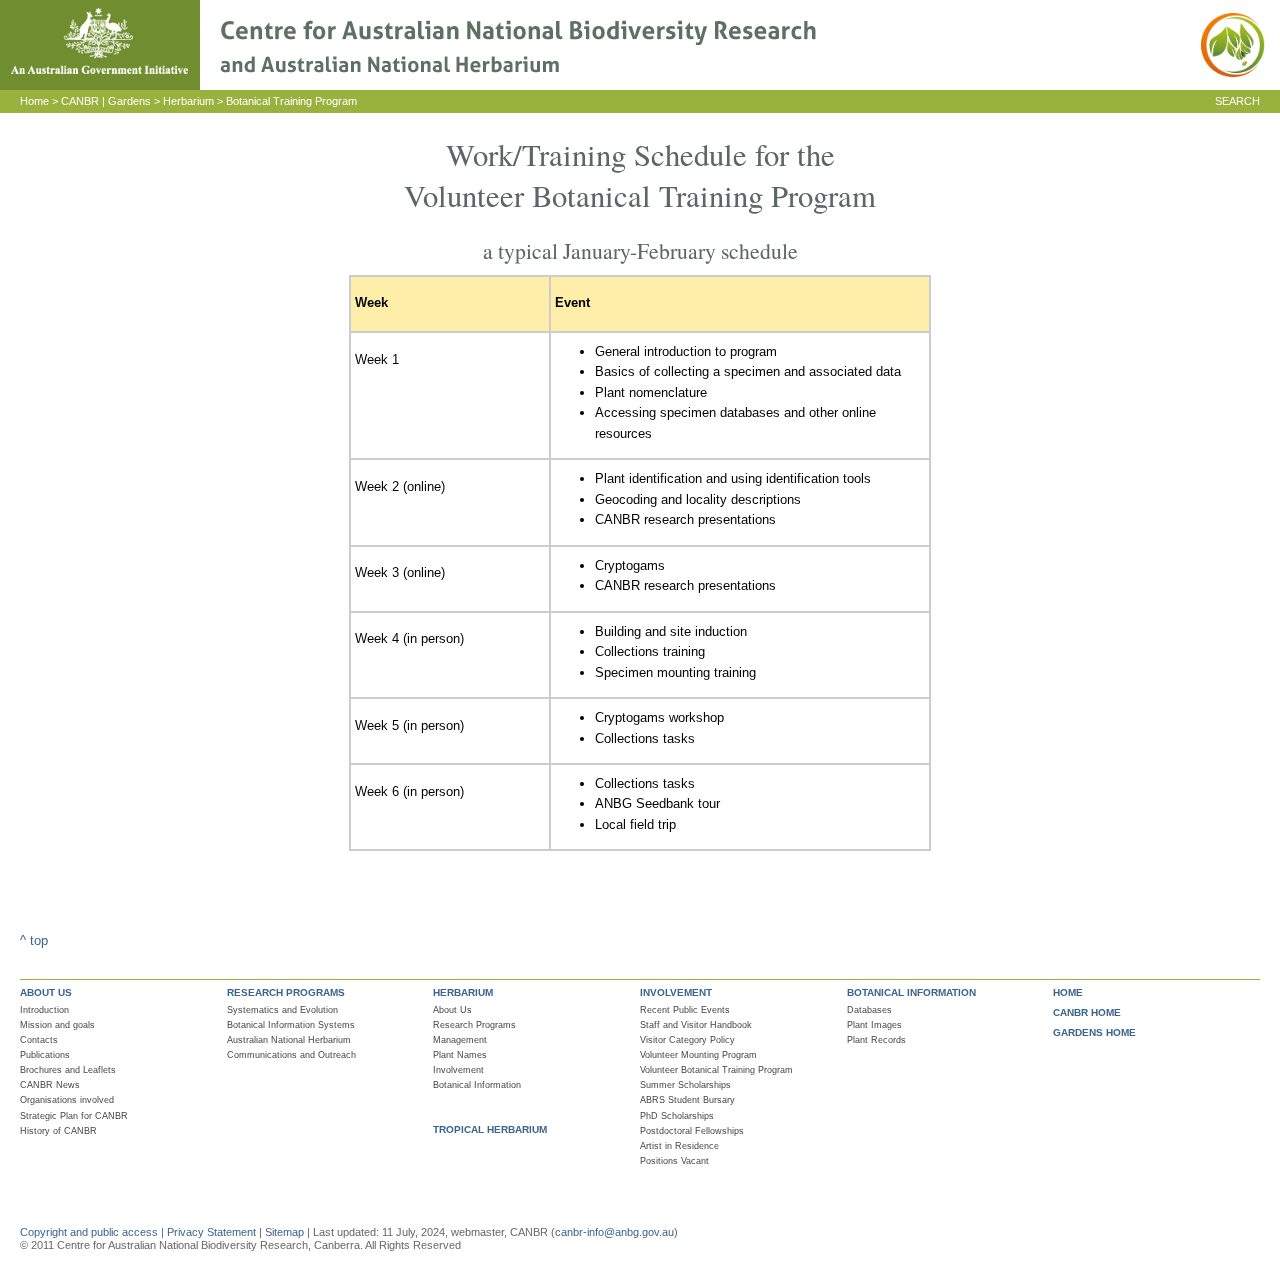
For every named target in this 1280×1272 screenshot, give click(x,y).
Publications (45, 1055)
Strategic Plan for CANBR (74, 1116)
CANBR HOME (1087, 1012)
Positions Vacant (674, 1161)
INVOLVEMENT (676, 992)
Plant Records (876, 1040)
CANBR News (50, 1085)
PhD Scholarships (677, 1116)
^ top (34, 940)
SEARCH (1237, 101)
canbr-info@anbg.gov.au (614, 1232)
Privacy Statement (213, 1232)
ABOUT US (46, 992)
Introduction (44, 1010)
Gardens (129, 101)
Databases (869, 1010)
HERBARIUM (463, 992)
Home (34, 101)
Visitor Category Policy (687, 1040)
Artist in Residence (679, 1146)
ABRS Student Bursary (687, 1100)
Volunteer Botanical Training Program (716, 1070)
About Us (452, 1010)
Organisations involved (67, 1100)
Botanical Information (477, 1085)
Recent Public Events (685, 1010)
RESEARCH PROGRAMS (286, 992)
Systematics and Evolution (282, 1010)
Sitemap (284, 1232)
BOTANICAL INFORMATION (911, 992)
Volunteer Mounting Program (698, 1055)
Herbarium (188, 101)
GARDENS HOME (1094, 1032)
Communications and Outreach (291, 1055)
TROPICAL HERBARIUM (490, 1129)
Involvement (458, 1070)
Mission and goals (57, 1025)
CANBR (80, 101)
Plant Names (460, 1055)
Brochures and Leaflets (68, 1070)
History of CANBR (58, 1131)
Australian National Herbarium (289, 1040)
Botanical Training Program (291, 101)
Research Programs (474, 1025)
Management (460, 1040)
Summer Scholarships (685, 1085)
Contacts (39, 1040)
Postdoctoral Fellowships (692, 1131)
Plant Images (874, 1025)
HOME (1068, 992)
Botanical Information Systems (291, 1025)
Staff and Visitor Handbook (696, 1025)
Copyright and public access (89, 1232)
